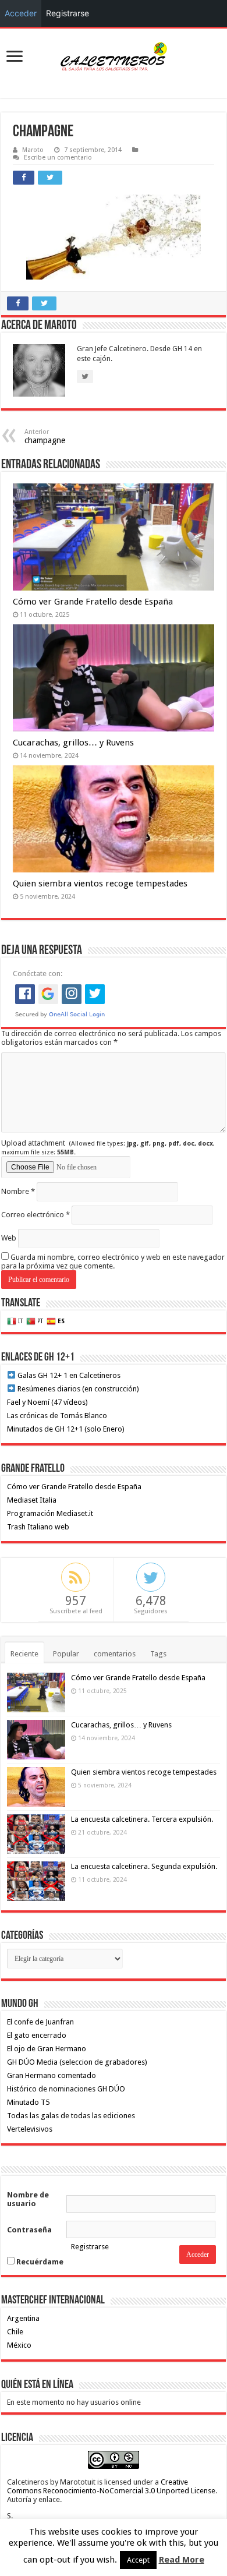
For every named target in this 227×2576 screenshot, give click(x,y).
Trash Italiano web (38, 1527)
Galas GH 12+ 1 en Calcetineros (68, 1375)
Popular (66, 1654)
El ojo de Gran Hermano (47, 2049)
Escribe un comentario (58, 158)
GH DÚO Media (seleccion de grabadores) (77, 2062)
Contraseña (29, 2230)
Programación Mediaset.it (50, 1513)
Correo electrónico (36, 1215)
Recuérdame (39, 2262)
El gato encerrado (37, 2035)
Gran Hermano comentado (52, 2075)
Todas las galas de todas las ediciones (71, 2116)
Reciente (24, 1654)
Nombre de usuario (28, 2199)
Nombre (18, 1191)
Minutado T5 (28, 2102)
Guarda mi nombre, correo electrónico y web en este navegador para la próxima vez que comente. (113, 1262)
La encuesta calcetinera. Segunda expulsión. (144, 1866)
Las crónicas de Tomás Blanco (57, 1416)
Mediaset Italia (32, 1500)
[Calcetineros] (114, 57)
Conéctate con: (38, 973)
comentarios (115, 1654)
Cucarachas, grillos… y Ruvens (73, 743)
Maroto (33, 150)
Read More (182, 2560)
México (19, 2345)
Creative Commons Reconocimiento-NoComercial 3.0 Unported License (111, 2486)
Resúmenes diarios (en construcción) (77, 1389)
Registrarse (90, 2247)
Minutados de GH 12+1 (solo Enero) (66, 1429)
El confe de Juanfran (40, 2022)
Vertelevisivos (30, 2129)
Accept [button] (138, 2560)
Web (9, 1238)
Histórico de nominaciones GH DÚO (66, 2089)
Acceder (21, 13)
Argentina (23, 2318)
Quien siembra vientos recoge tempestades (100, 884)
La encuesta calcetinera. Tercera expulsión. (142, 1819)
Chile (15, 2332)
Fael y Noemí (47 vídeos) (47, 1402)
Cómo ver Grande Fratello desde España (93, 602)
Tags (158, 1654)
